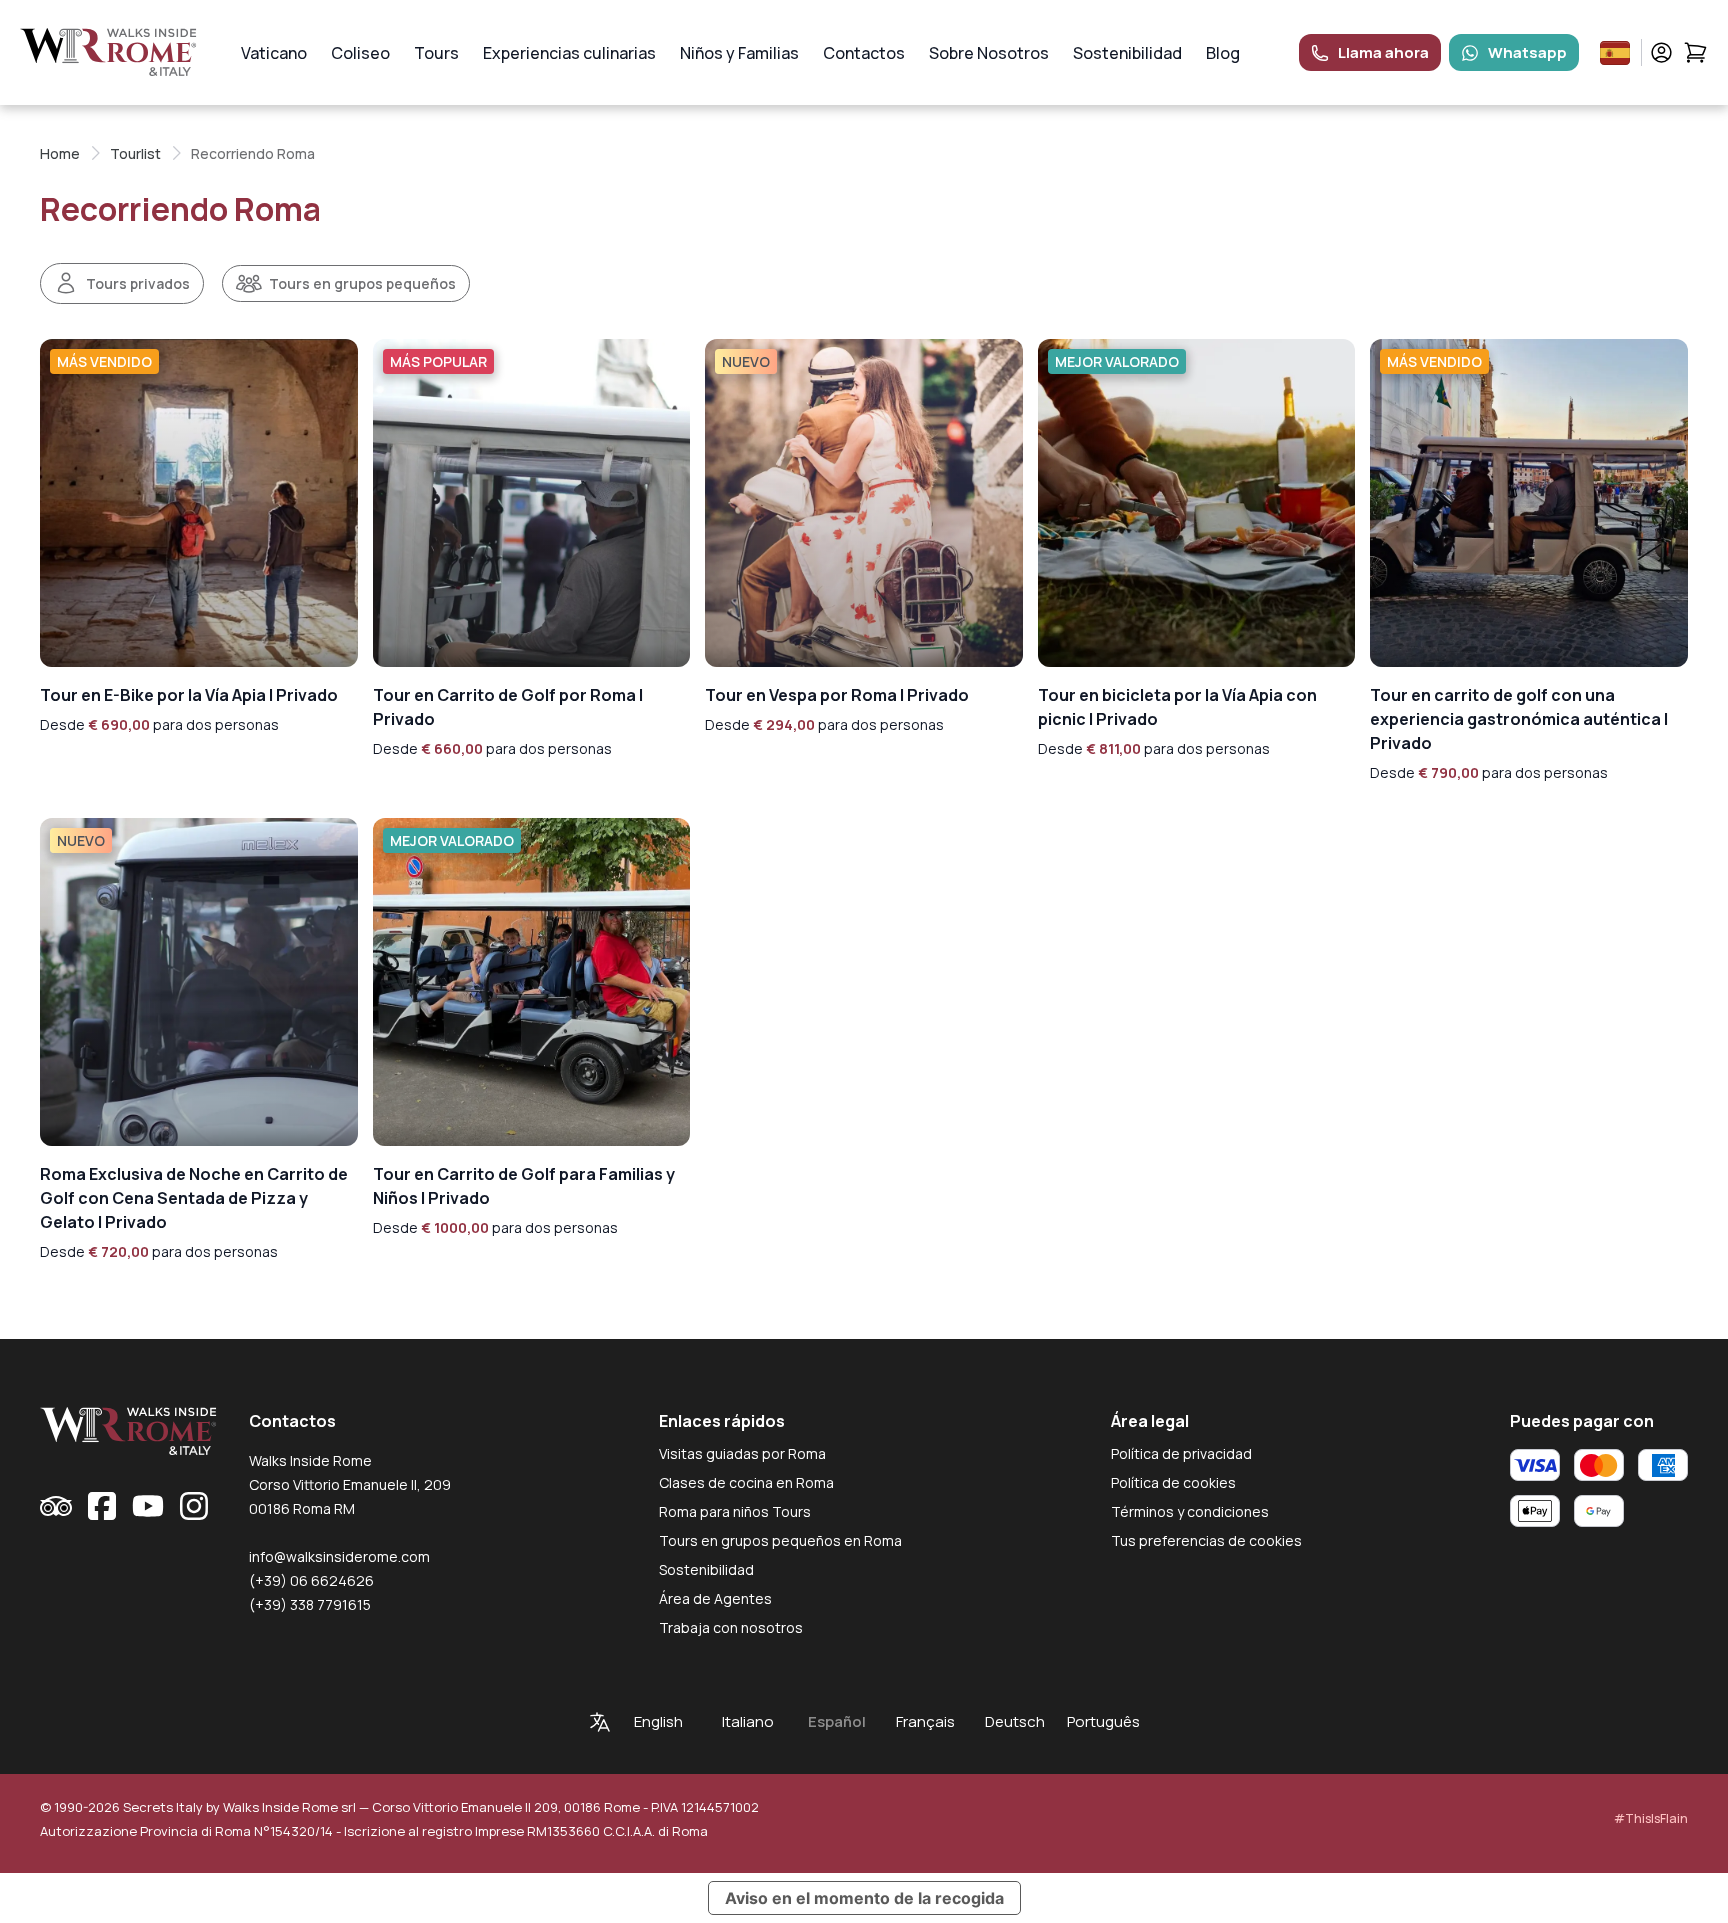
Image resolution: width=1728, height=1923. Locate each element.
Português (1103, 1721)
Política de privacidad (1181, 1453)
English (658, 1721)
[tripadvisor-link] (56, 1506)
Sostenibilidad (1127, 53)
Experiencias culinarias (569, 53)
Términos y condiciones (1190, 1511)
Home (60, 153)
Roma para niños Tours (735, 1511)
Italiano (748, 1721)
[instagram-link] (194, 1506)
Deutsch (1015, 1721)
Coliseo (360, 53)
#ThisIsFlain (1651, 1818)
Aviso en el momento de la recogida (864, 1898)
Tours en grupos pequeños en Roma (780, 1540)
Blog (1223, 53)
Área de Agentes (715, 1598)
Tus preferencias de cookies (1206, 1540)
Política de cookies (1173, 1482)
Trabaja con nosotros (731, 1627)
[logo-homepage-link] (108, 52)
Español (837, 1721)
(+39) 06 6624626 (311, 1580)
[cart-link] (1695, 52)
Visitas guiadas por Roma (742, 1453)
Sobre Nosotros (989, 53)
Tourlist (135, 153)
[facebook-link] (102, 1506)
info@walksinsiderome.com (339, 1556)
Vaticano (274, 53)
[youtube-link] (148, 1506)
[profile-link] (1661, 52)
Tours (436, 53)
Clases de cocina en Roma (746, 1482)
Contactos (864, 53)
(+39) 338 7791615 (310, 1604)
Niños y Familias (739, 53)
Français (925, 1721)
